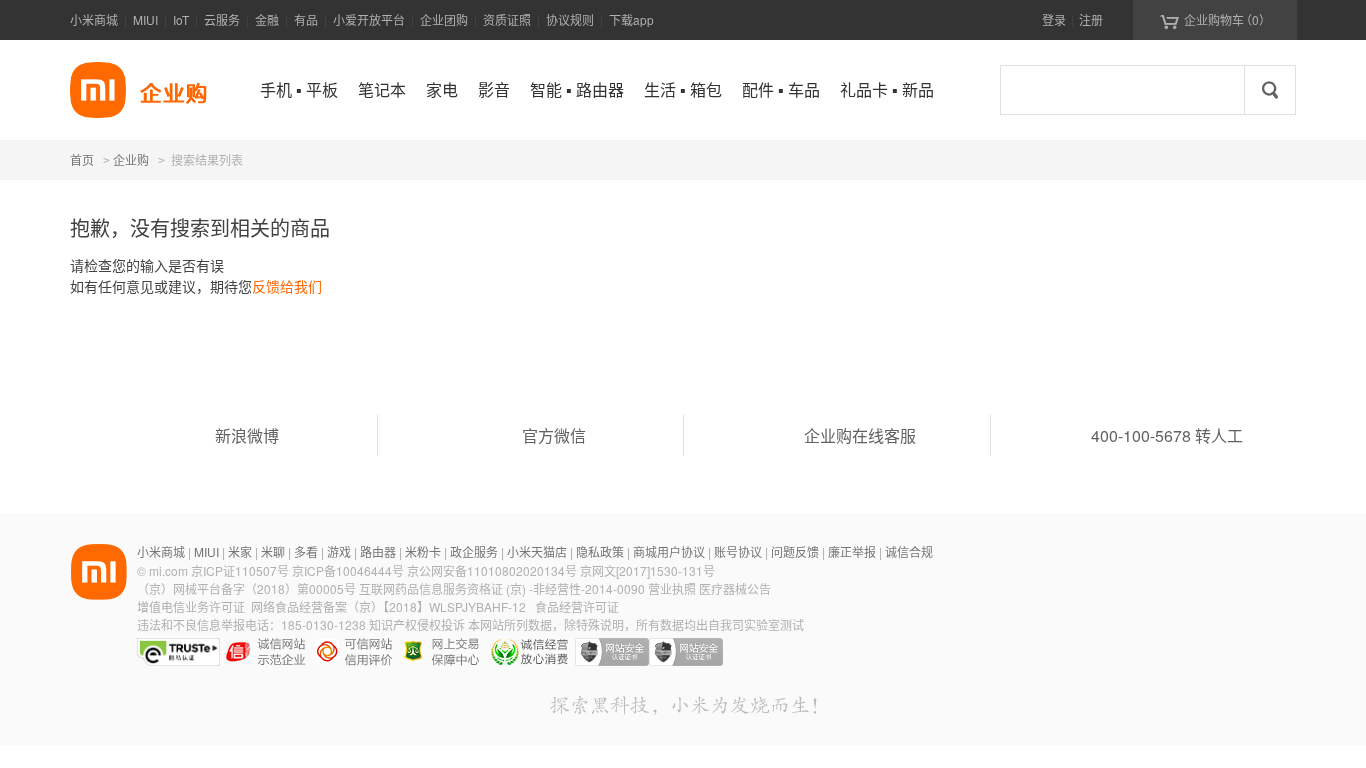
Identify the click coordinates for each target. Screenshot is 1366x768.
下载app (631, 19)
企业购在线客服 (860, 435)
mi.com (168, 570)
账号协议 (738, 551)
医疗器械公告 (735, 588)
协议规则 (570, 19)
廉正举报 (852, 551)
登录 (1054, 19)
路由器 (378, 551)
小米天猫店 (537, 551)
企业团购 (444, 19)
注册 (1091, 19)
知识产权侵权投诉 (417, 624)
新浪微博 (247, 435)
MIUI (145, 19)
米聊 (273, 551)
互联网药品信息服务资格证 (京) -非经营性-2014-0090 (503, 588)
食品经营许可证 (577, 606)
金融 (267, 19)
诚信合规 (909, 551)
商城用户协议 (669, 551)
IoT (181, 19)
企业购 (131, 161)
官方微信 (554, 435)
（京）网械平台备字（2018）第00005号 (248, 588)
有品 (306, 19)
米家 (240, 551)
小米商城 (94, 19)
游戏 (339, 551)
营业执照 (672, 588)
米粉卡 (423, 551)
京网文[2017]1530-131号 (647, 570)
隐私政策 (600, 551)
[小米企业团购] (98, 90)
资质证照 (507, 19)
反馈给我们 (287, 286)
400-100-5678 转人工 (1167, 435)
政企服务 (474, 551)
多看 (306, 551)
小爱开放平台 (369, 19)
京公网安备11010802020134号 (493, 570)
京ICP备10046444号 (348, 570)
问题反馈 (795, 551)
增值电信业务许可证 (191, 606)
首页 (82, 159)
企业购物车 (1215, 20)
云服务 (222, 19)
